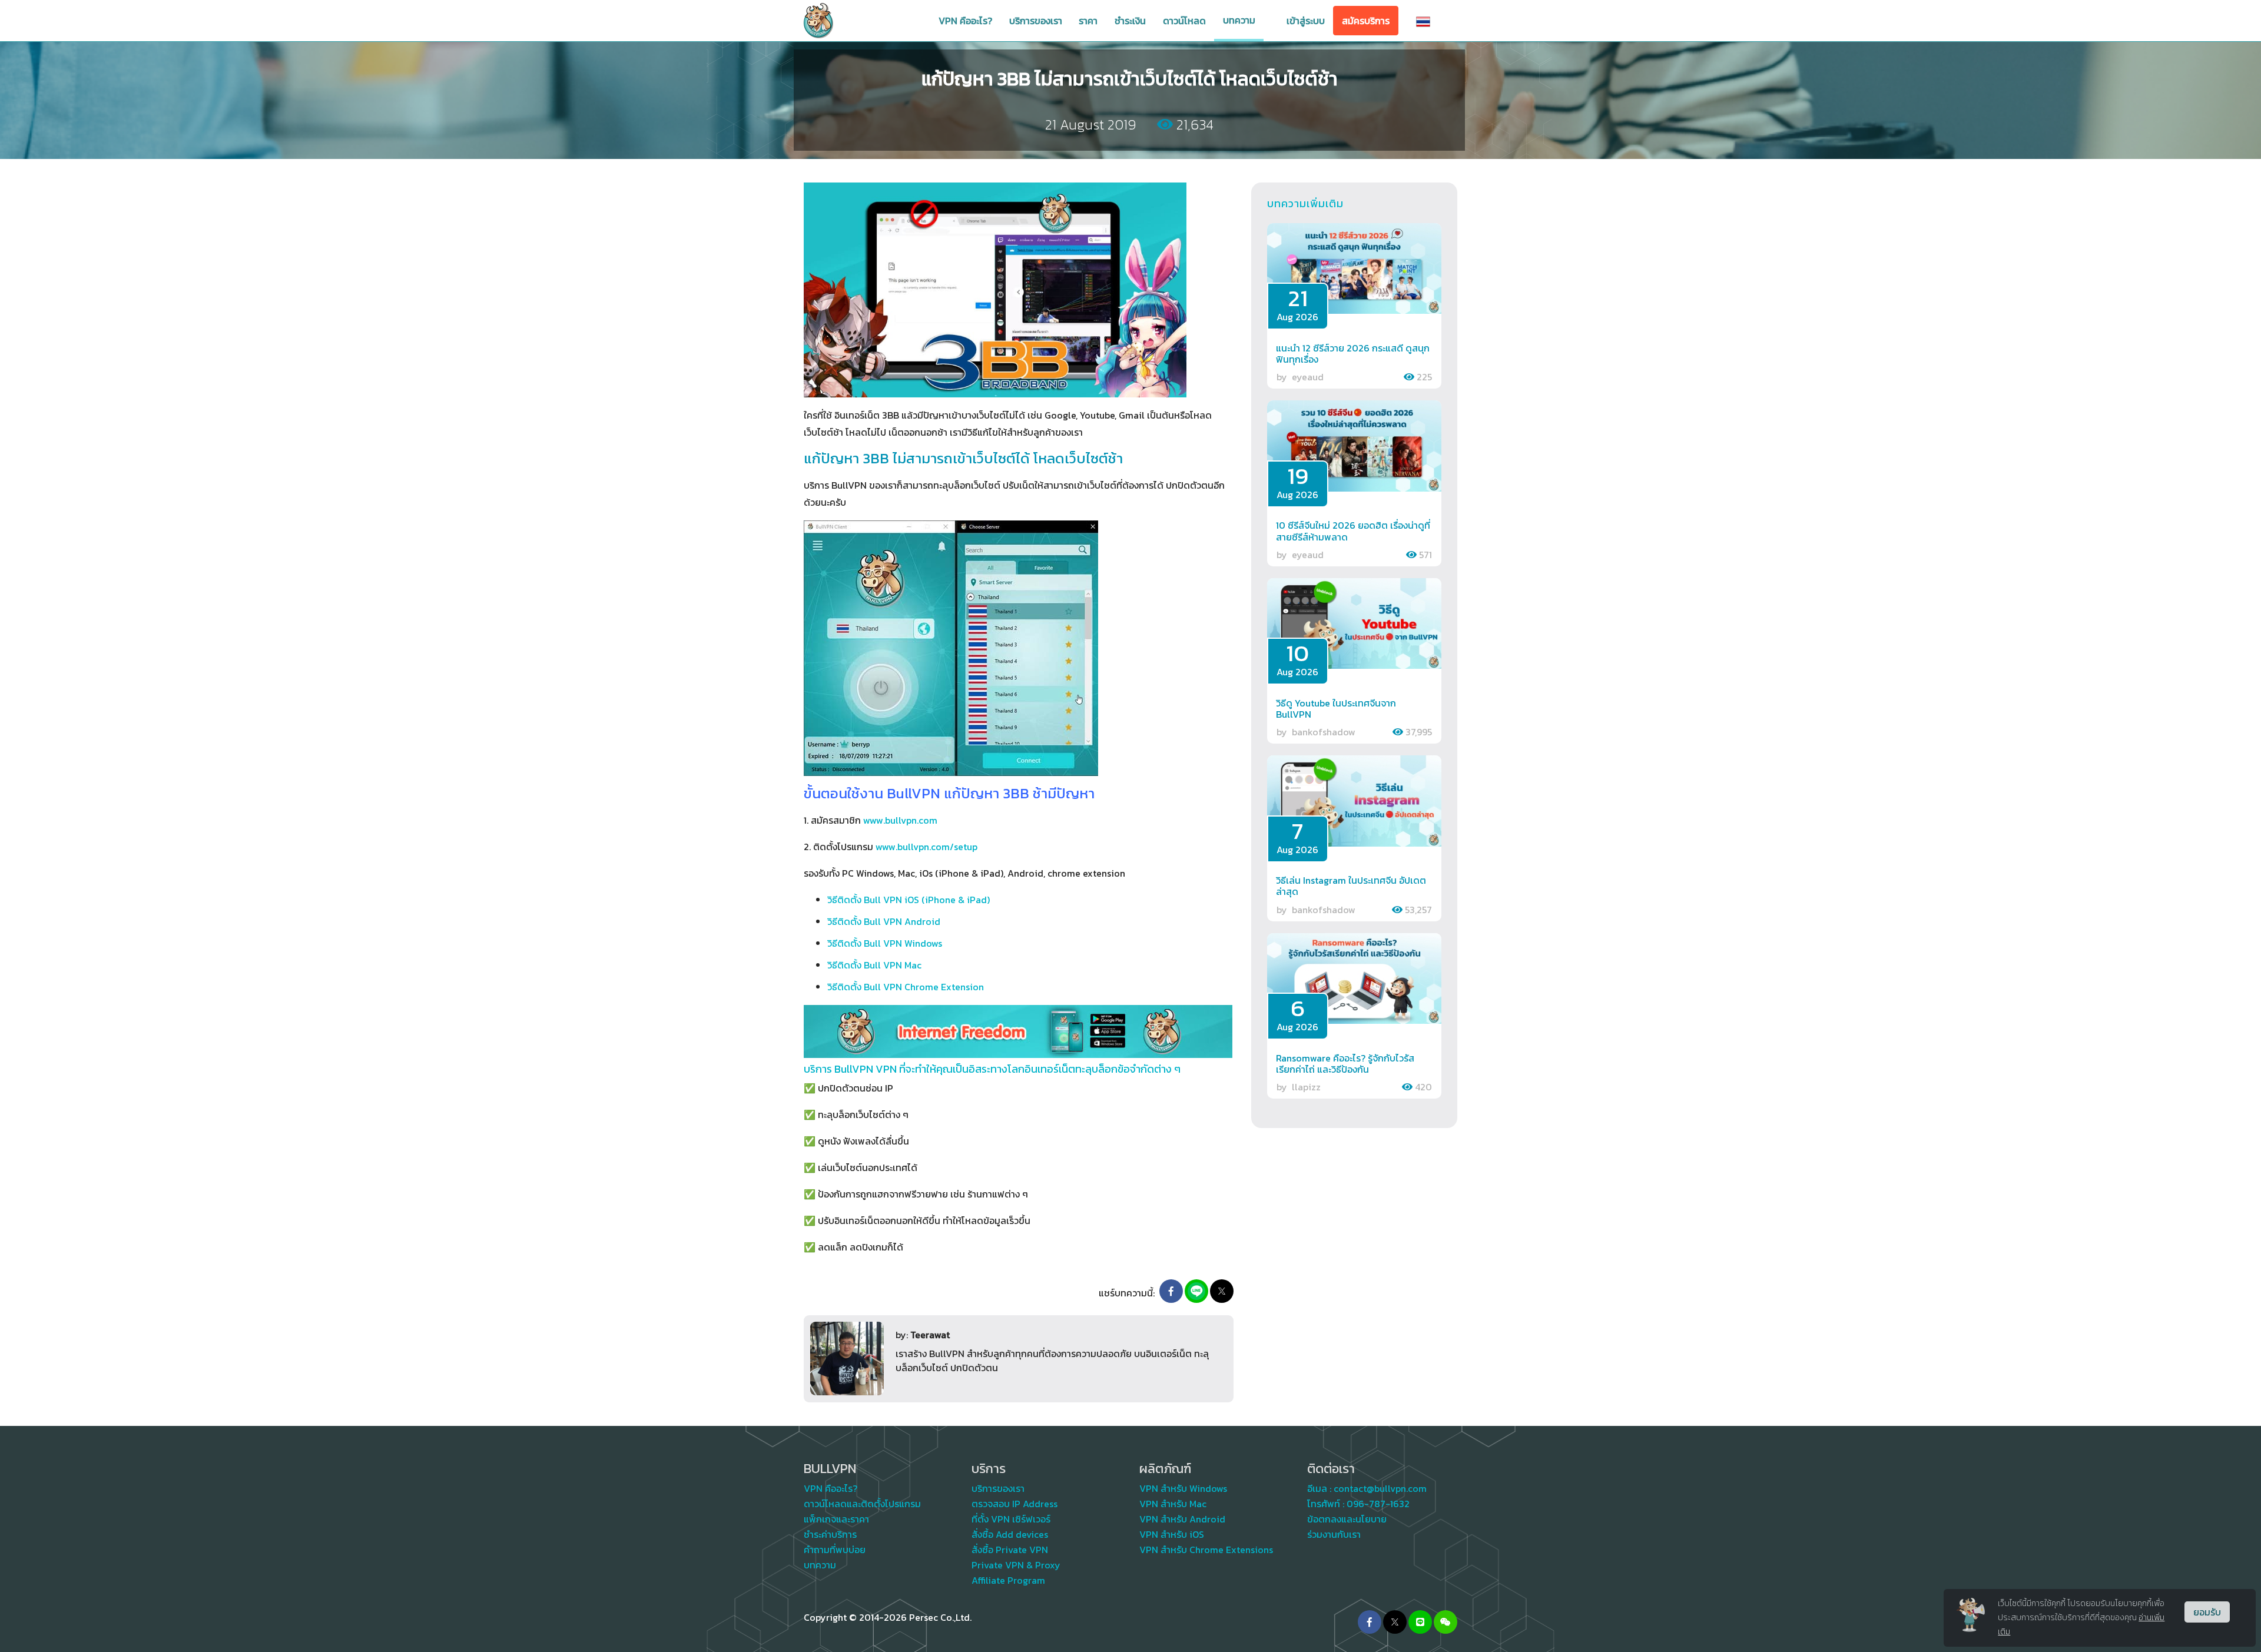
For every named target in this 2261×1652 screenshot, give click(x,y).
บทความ (1239, 20)
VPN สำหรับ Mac (1173, 1504)
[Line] (1196, 1291)
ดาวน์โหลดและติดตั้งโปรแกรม (862, 1504)
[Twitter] (1395, 1622)
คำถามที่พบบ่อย (835, 1550)
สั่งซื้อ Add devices (1010, 1534)
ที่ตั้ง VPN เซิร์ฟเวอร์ (1011, 1519)
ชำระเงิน (1130, 21)
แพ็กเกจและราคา (836, 1519)
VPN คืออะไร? (965, 21)
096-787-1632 (1378, 1504)
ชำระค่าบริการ (830, 1534)
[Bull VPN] (818, 21)
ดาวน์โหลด (1184, 21)
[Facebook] (1171, 1291)
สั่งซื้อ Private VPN (1010, 1550)
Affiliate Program (1008, 1580)
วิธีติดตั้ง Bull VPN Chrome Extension (906, 987)
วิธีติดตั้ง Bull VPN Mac (874, 965)
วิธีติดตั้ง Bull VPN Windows (885, 943)
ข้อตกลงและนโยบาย (1347, 1519)
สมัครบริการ (1366, 21)
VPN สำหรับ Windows (1183, 1488)
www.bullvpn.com (900, 820)
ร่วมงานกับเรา (1334, 1534)
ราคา (1088, 21)
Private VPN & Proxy (1016, 1565)
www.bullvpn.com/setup (926, 847)
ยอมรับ (2207, 1612)
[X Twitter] (1222, 1291)
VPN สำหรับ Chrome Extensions (1206, 1550)
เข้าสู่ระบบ (1306, 21)
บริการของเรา (1036, 21)
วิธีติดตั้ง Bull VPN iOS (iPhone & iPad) (909, 900)
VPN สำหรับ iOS (1172, 1534)
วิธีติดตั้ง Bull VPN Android (884, 921)
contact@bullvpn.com (1380, 1488)
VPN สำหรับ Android (1182, 1519)
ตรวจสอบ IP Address (1015, 1504)
